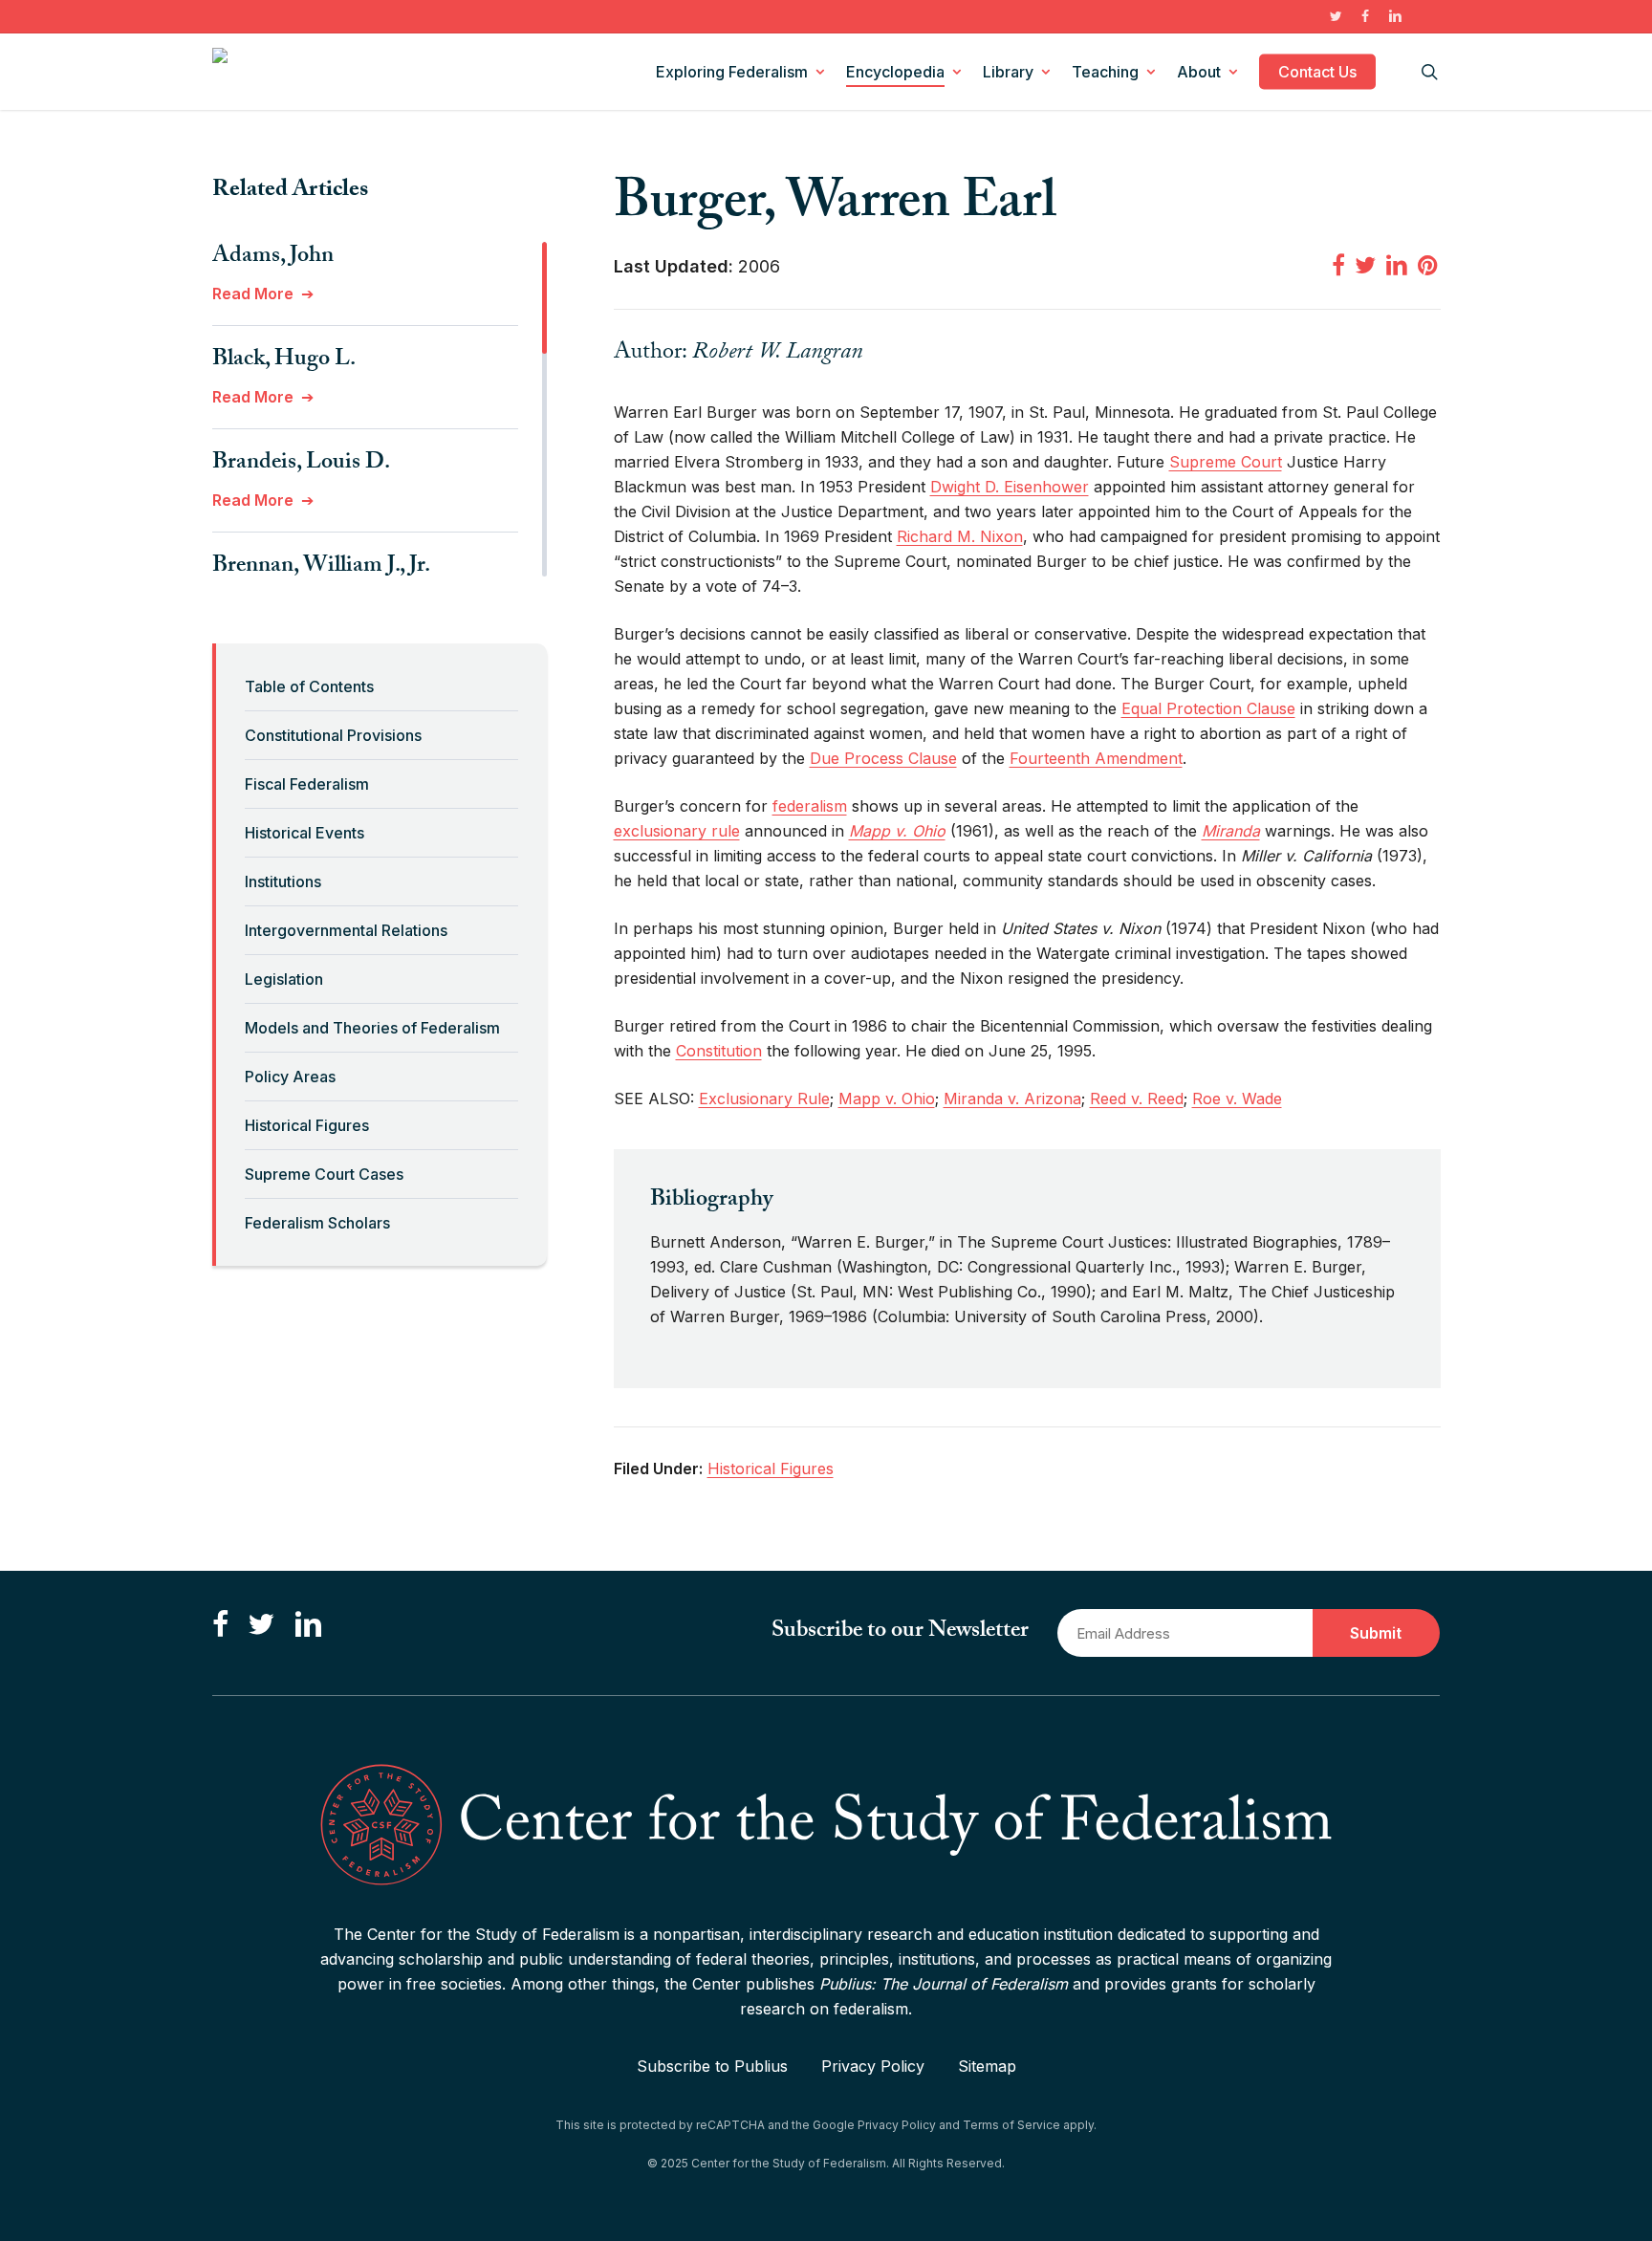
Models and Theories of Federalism (372, 1028)
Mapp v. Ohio (897, 831)
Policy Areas (290, 1077)
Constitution (719, 1051)
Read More (253, 294)
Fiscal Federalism (307, 784)
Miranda (1231, 831)
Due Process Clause (883, 758)
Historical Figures (307, 1125)
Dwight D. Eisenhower (1010, 487)
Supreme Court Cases (324, 1174)
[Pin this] (1429, 265)
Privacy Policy (873, 2066)
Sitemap (987, 2066)
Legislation (284, 979)
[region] (380, 409)
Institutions (283, 881)
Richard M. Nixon (960, 536)
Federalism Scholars (317, 1223)
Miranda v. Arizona (1012, 1099)
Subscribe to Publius (712, 2066)
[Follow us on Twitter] (261, 1625)
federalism (810, 806)
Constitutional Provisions (333, 735)
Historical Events (304, 833)
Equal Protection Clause (1208, 708)
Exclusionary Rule (764, 1099)
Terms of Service (1011, 2125)
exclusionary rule (677, 831)
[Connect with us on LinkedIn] (308, 1625)
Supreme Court (1226, 462)
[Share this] (1338, 265)
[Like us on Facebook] (220, 1625)
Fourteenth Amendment (1096, 758)
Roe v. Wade (1237, 1099)
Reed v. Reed (1137, 1099)
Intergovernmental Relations (346, 930)
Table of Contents (309, 686)
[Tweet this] (1365, 265)
